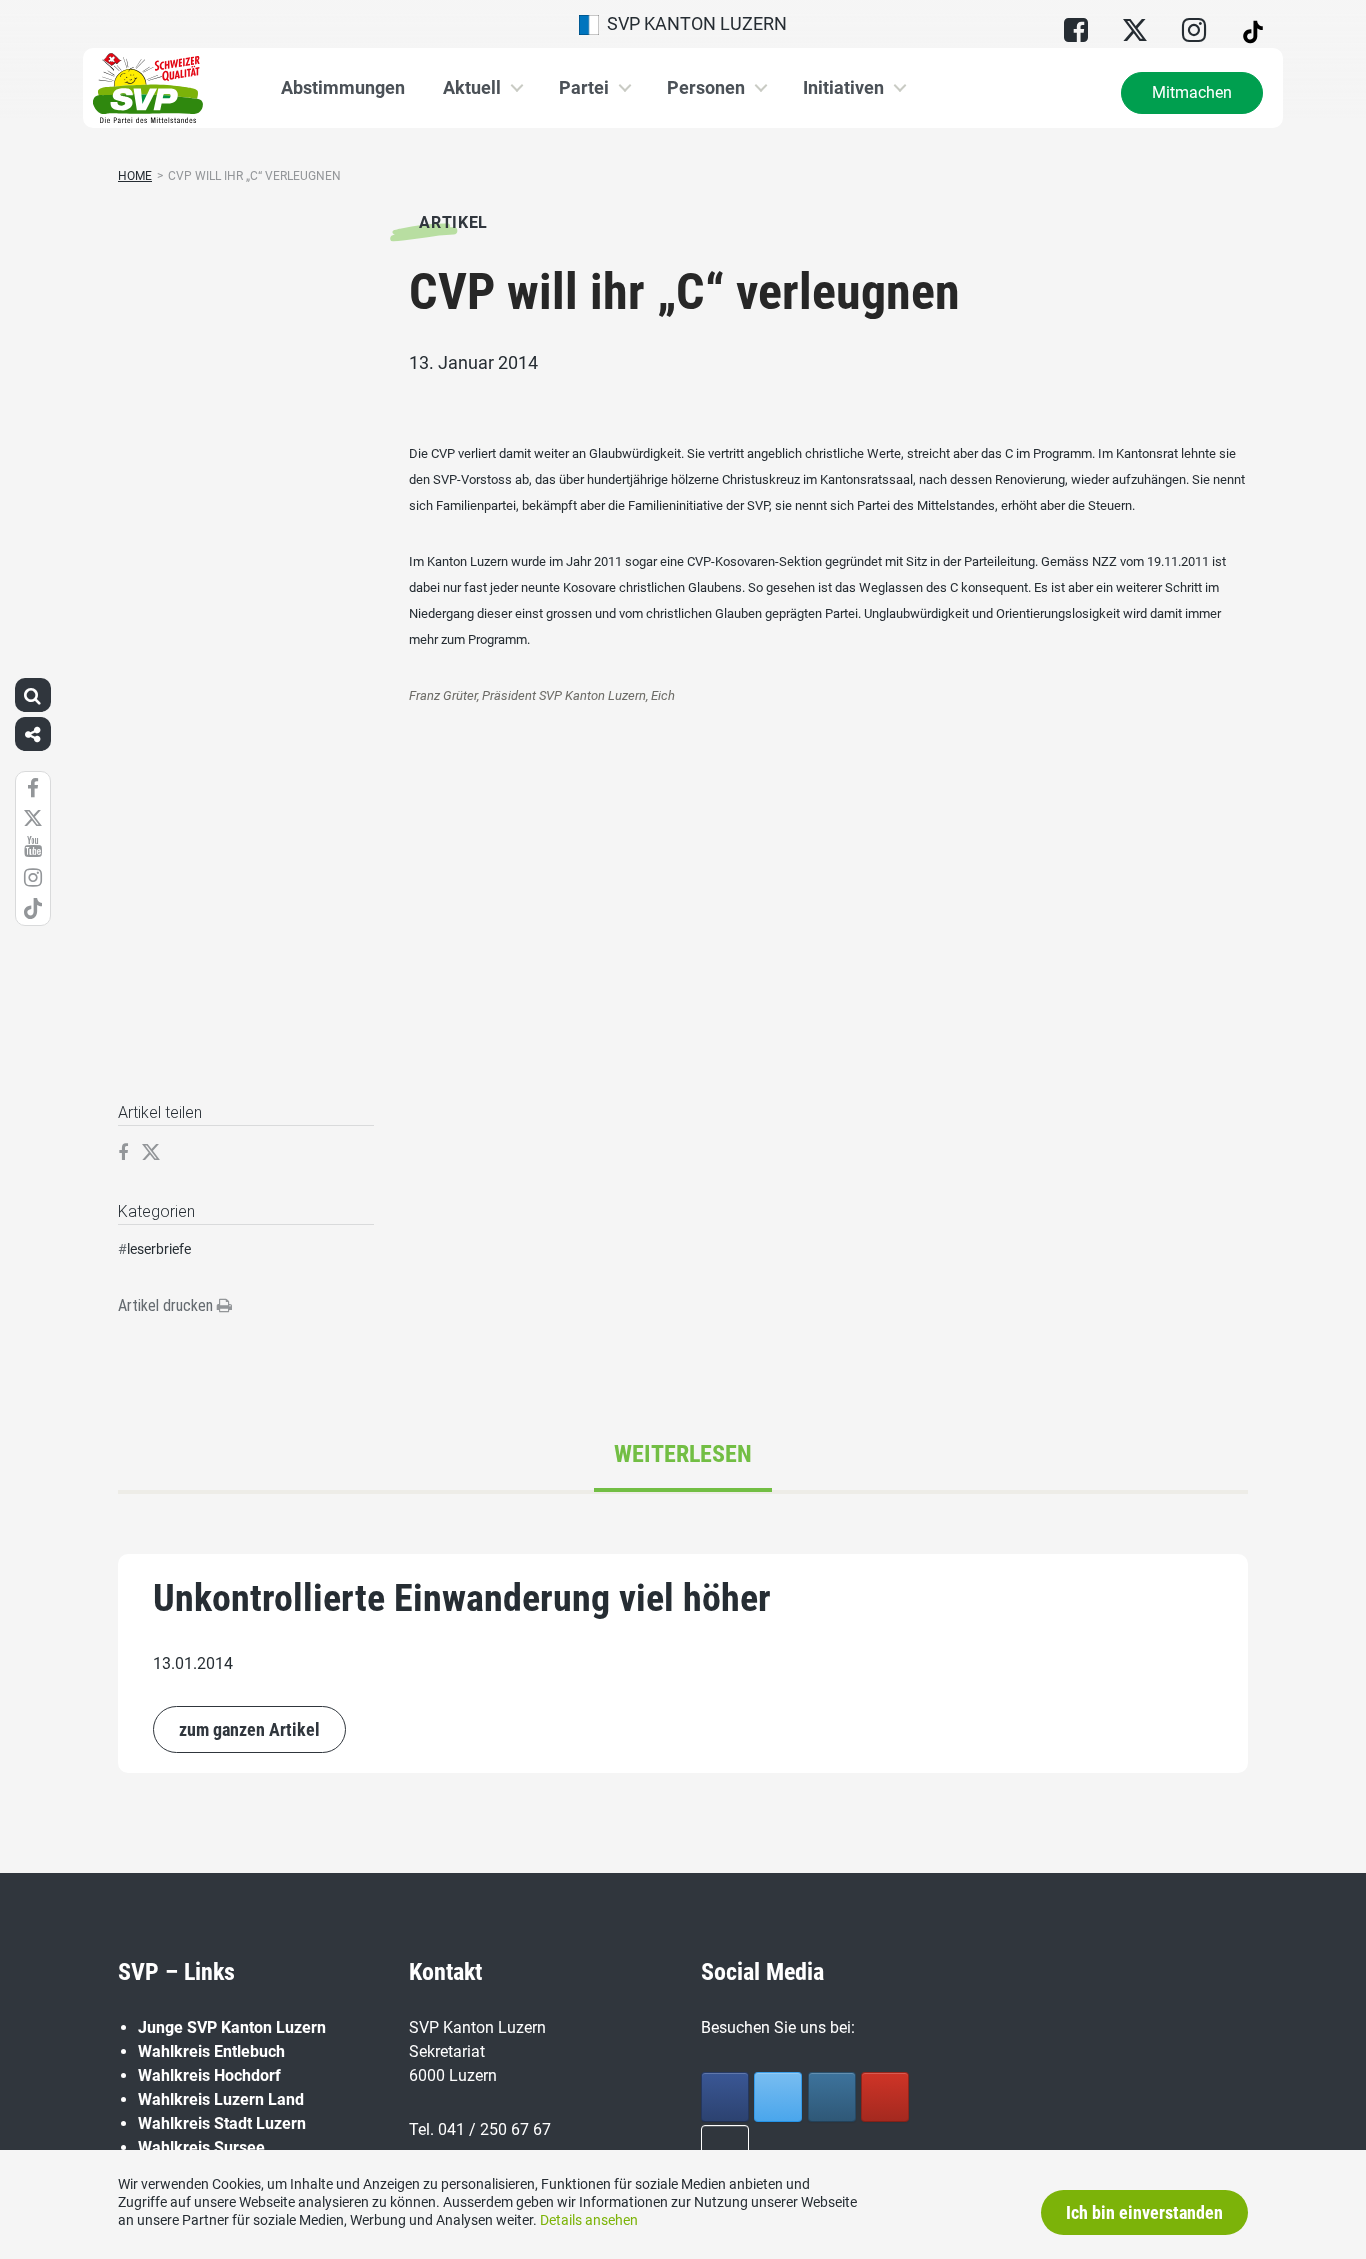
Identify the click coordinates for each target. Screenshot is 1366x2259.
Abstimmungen (343, 87)
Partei (584, 87)
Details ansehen (589, 2220)
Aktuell (472, 87)
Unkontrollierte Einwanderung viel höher (462, 1598)
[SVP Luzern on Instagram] (832, 2097)
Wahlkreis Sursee (201, 2147)
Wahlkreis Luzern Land (221, 2099)
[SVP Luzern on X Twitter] (778, 2097)
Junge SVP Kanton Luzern (232, 2027)
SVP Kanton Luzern (693, 23)
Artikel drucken (167, 1305)
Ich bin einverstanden (1144, 2212)
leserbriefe (159, 1249)
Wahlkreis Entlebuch (211, 2051)
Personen (706, 87)
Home (135, 176)
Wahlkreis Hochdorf (209, 2075)
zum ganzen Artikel (249, 1729)
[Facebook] (725, 2097)
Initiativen (843, 87)
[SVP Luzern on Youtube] (885, 2097)
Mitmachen (1192, 92)
